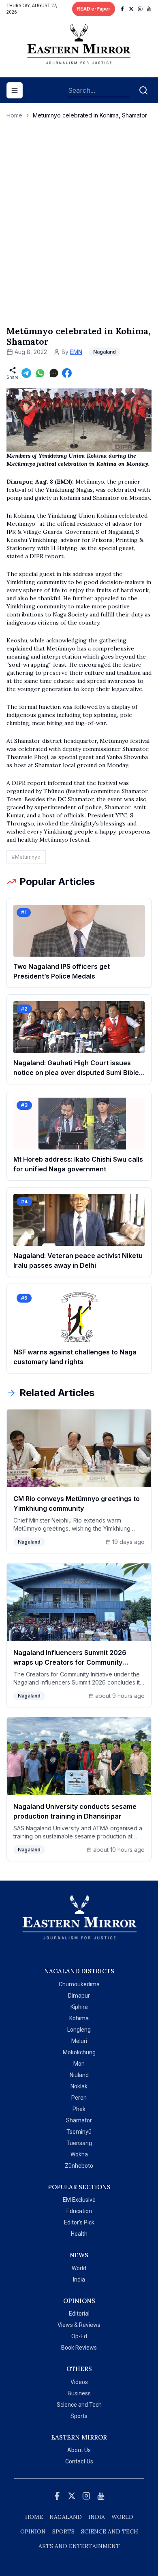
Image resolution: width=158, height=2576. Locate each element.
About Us (79, 2450)
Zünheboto (79, 2166)
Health (79, 2234)
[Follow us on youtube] (149, 9)
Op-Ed (79, 2336)
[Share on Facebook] (67, 373)
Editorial (79, 2314)
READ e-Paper (94, 9)
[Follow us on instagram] (140, 9)
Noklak (79, 2086)
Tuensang (79, 2143)
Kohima (79, 2018)
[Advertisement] (79, 231)
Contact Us (79, 2461)
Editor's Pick (79, 2222)
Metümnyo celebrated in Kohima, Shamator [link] (90, 115)
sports (63, 2531)
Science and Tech (79, 2405)
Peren (79, 2098)
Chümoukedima (79, 1984)
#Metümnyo (26, 857)
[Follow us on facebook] (122, 9)
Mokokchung (79, 2052)
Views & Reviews (79, 2325)
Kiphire (79, 2007)
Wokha (79, 2154)
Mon (79, 2064)
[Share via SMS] (54, 373)
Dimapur (79, 1996)
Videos (79, 2382)
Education (79, 2211)
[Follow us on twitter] (131, 9)
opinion (33, 2531)
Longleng (79, 2030)
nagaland (66, 2517)
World (79, 2268)
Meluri (79, 2041)
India (79, 2280)
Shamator (79, 2120)
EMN (76, 352)
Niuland (79, 2075)
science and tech (110, 2531)
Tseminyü (79, 2132)
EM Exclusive (79, 2200)
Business (79, 2393)
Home (14, 115)
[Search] (143, 90)
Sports (79, 2416)
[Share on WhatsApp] (40, 373)
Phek (79, 2109)
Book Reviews (79, 2348)
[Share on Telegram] (26, 373)
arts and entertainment (79, 2546)
